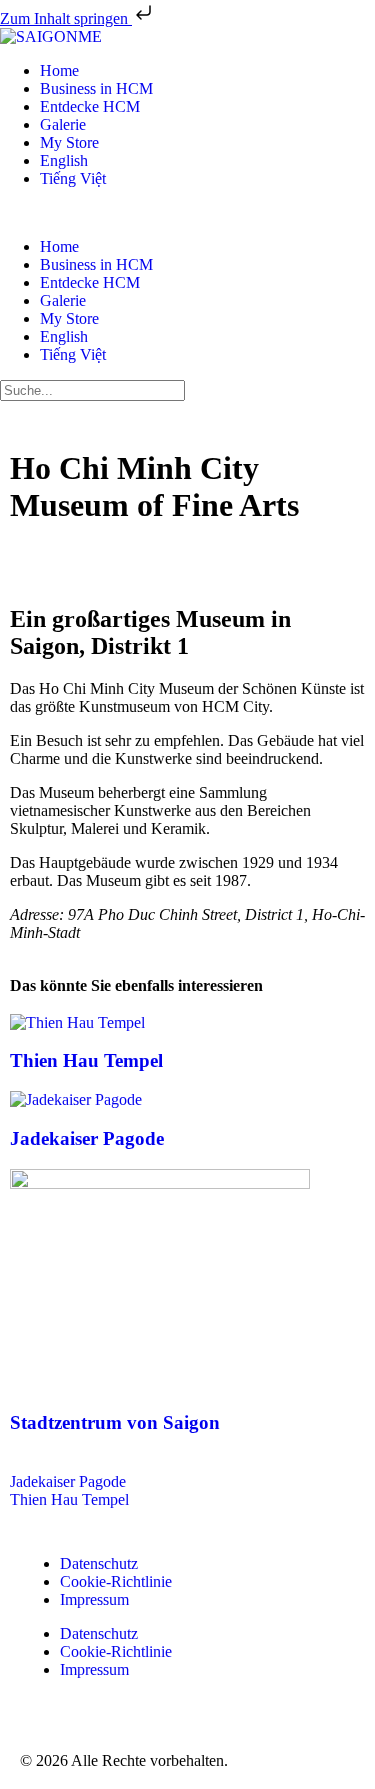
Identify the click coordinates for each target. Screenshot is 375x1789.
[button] (187, 213)
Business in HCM (96, 88)
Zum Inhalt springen (66, 18)
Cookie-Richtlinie (116, 1581)
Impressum (94, 1599)
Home (59, 70)
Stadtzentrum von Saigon (115, 1422)
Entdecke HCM (90, 106)
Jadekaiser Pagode (87, 1138)
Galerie (63, 124)
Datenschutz (99, 1563)
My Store (69, 142)
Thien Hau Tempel (86, 1060)
